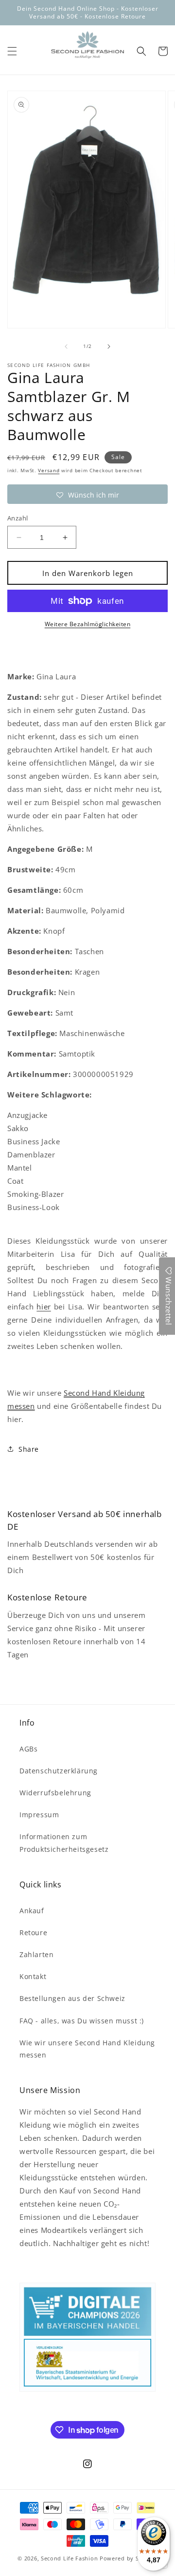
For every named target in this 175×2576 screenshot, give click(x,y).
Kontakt (33, 1976)
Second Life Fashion (69, 2558)
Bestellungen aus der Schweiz (72, 1998)
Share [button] (29, 1449)
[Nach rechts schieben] (109, 346)
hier (44, 1307)
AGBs (28, 1749)
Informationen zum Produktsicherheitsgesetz (64, 1843)
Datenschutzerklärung (59, 1771)
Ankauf (32, 1911)
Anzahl (17, 518)
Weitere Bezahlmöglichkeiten (88, 624)
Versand (49, 470)
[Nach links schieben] (66, 346)
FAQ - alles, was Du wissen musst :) (82, 2021)
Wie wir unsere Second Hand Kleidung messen (87, 2049)
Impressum (39, 1815)
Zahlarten (36, 1954)
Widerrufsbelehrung (55, 1793)
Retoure (33, 1932)
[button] (12, 51)
